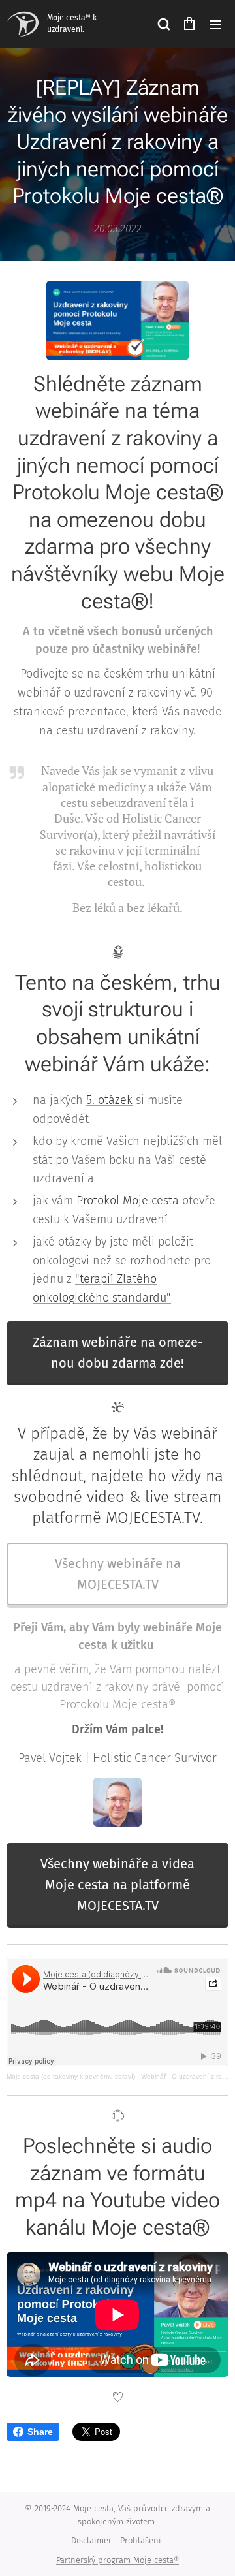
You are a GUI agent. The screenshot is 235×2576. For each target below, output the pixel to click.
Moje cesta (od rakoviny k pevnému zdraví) (71, 2076)
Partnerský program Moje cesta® (117, 2560)
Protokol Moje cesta (128, 1201)
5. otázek (109, 1100)
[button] (163, 24)
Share (40, 2432)
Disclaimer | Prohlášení (117, 2540)
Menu (215, 24)
